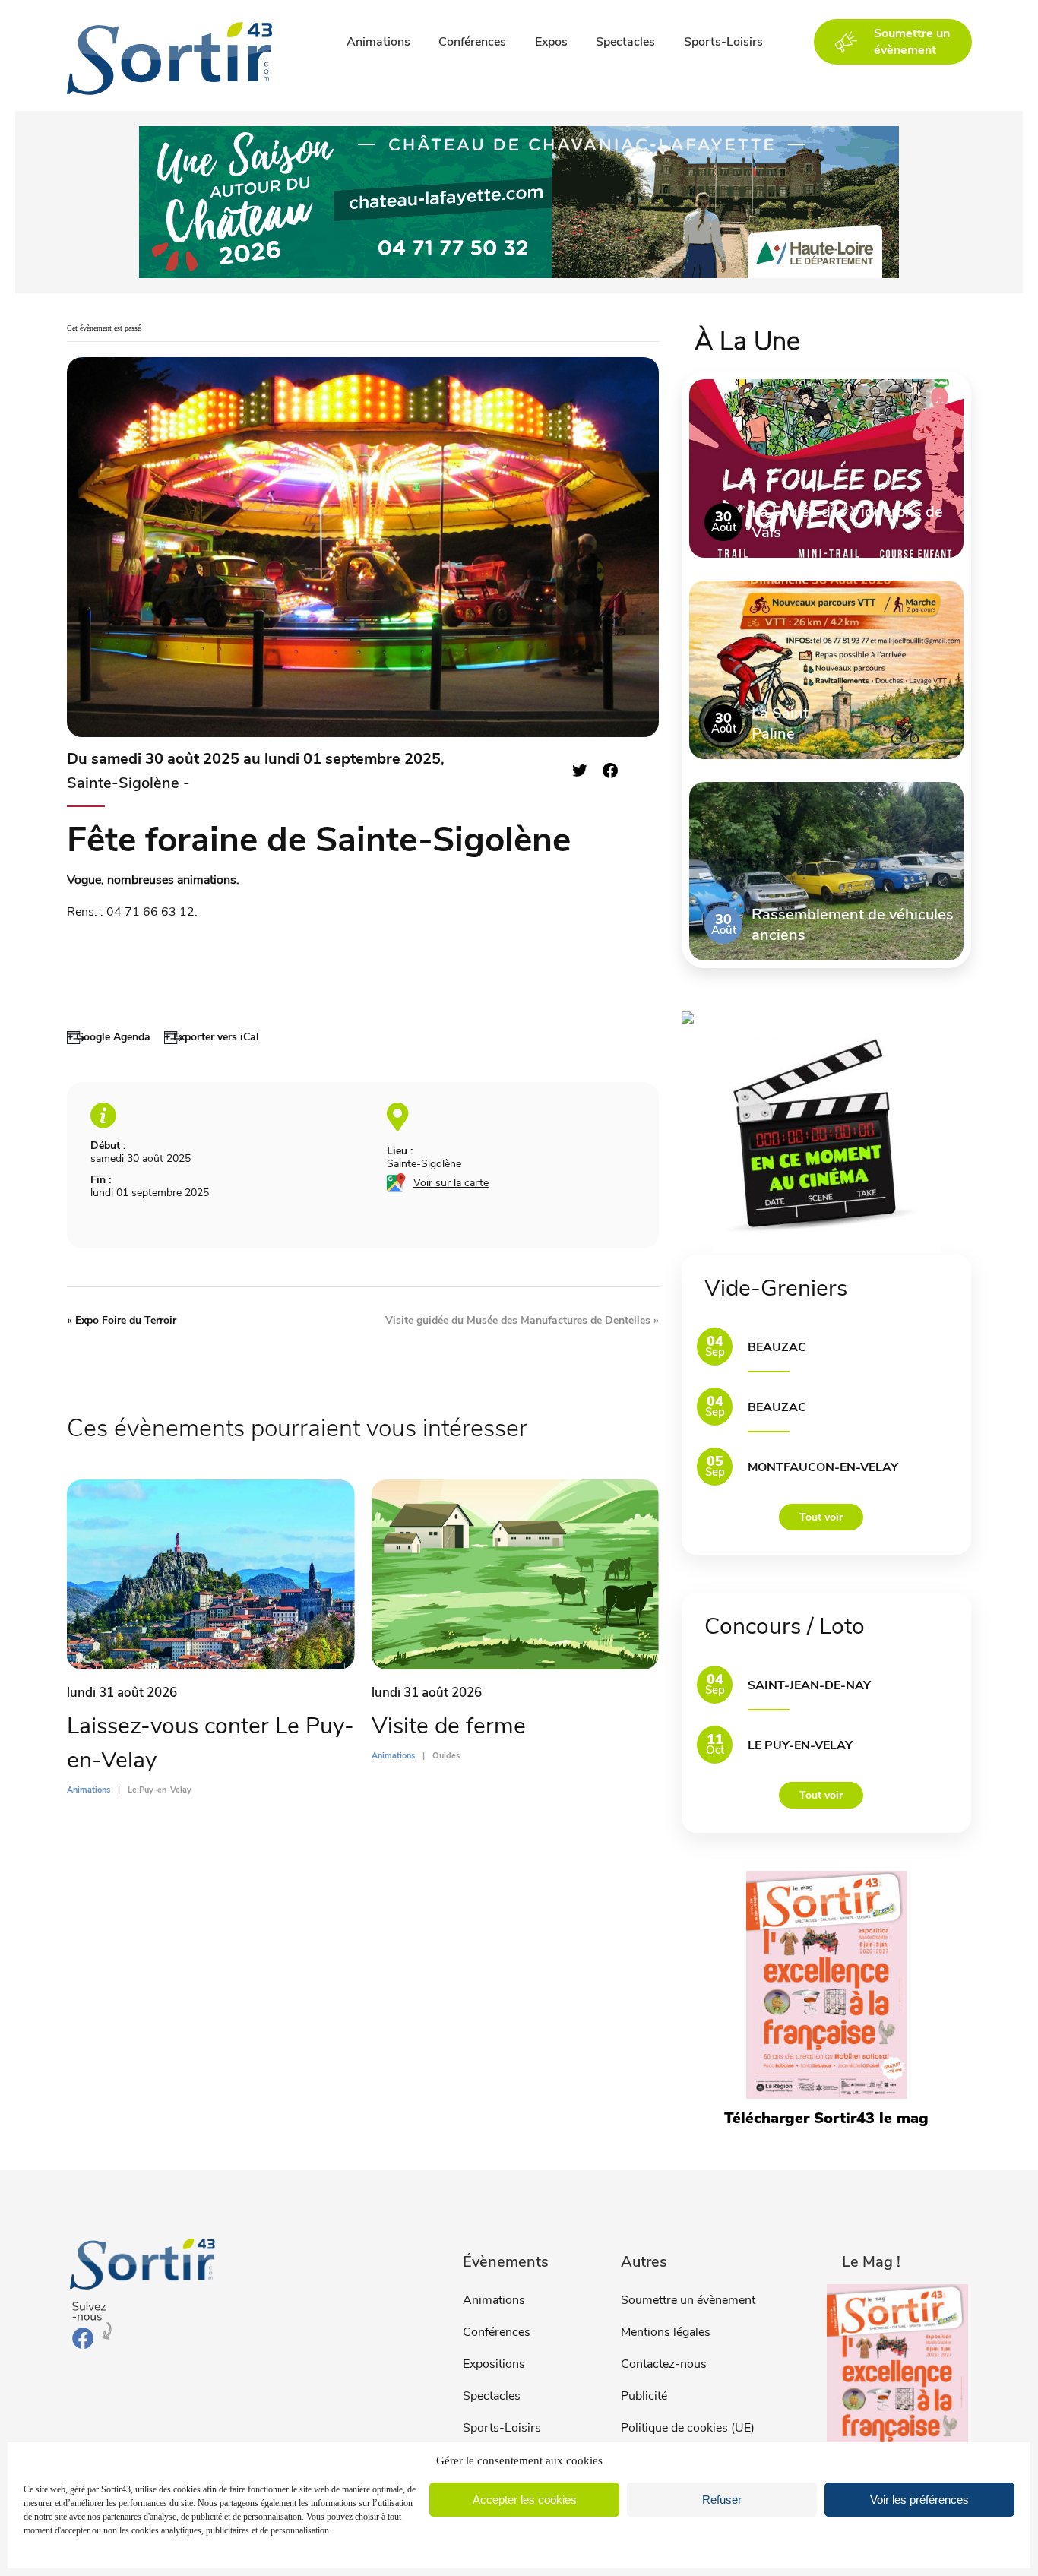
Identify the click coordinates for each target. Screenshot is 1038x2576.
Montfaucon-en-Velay (823, 1467)
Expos (551, 42)
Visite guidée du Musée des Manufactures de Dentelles (522, 1320)
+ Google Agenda (109, 1037)
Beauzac (777, 1347)
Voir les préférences (919, 2500)
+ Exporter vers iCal (212, 1037)
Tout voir (821, 1517)
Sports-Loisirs (723, 42)
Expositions (494, 2364)
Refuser (722, 2500)
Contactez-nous (664, 2364)
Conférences (472, 42)
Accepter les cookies (525, 2500)
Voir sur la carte (451, 1183)
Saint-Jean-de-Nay (809, 1685)
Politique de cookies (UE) (688, 2428)
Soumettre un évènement (688, 2300)
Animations (378, 42)
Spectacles (625, 42)
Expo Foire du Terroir (122, 1320)
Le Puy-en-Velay (800, 1745)
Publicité (644, 2396)
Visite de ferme (449, 1726)
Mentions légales (666, 2332)
